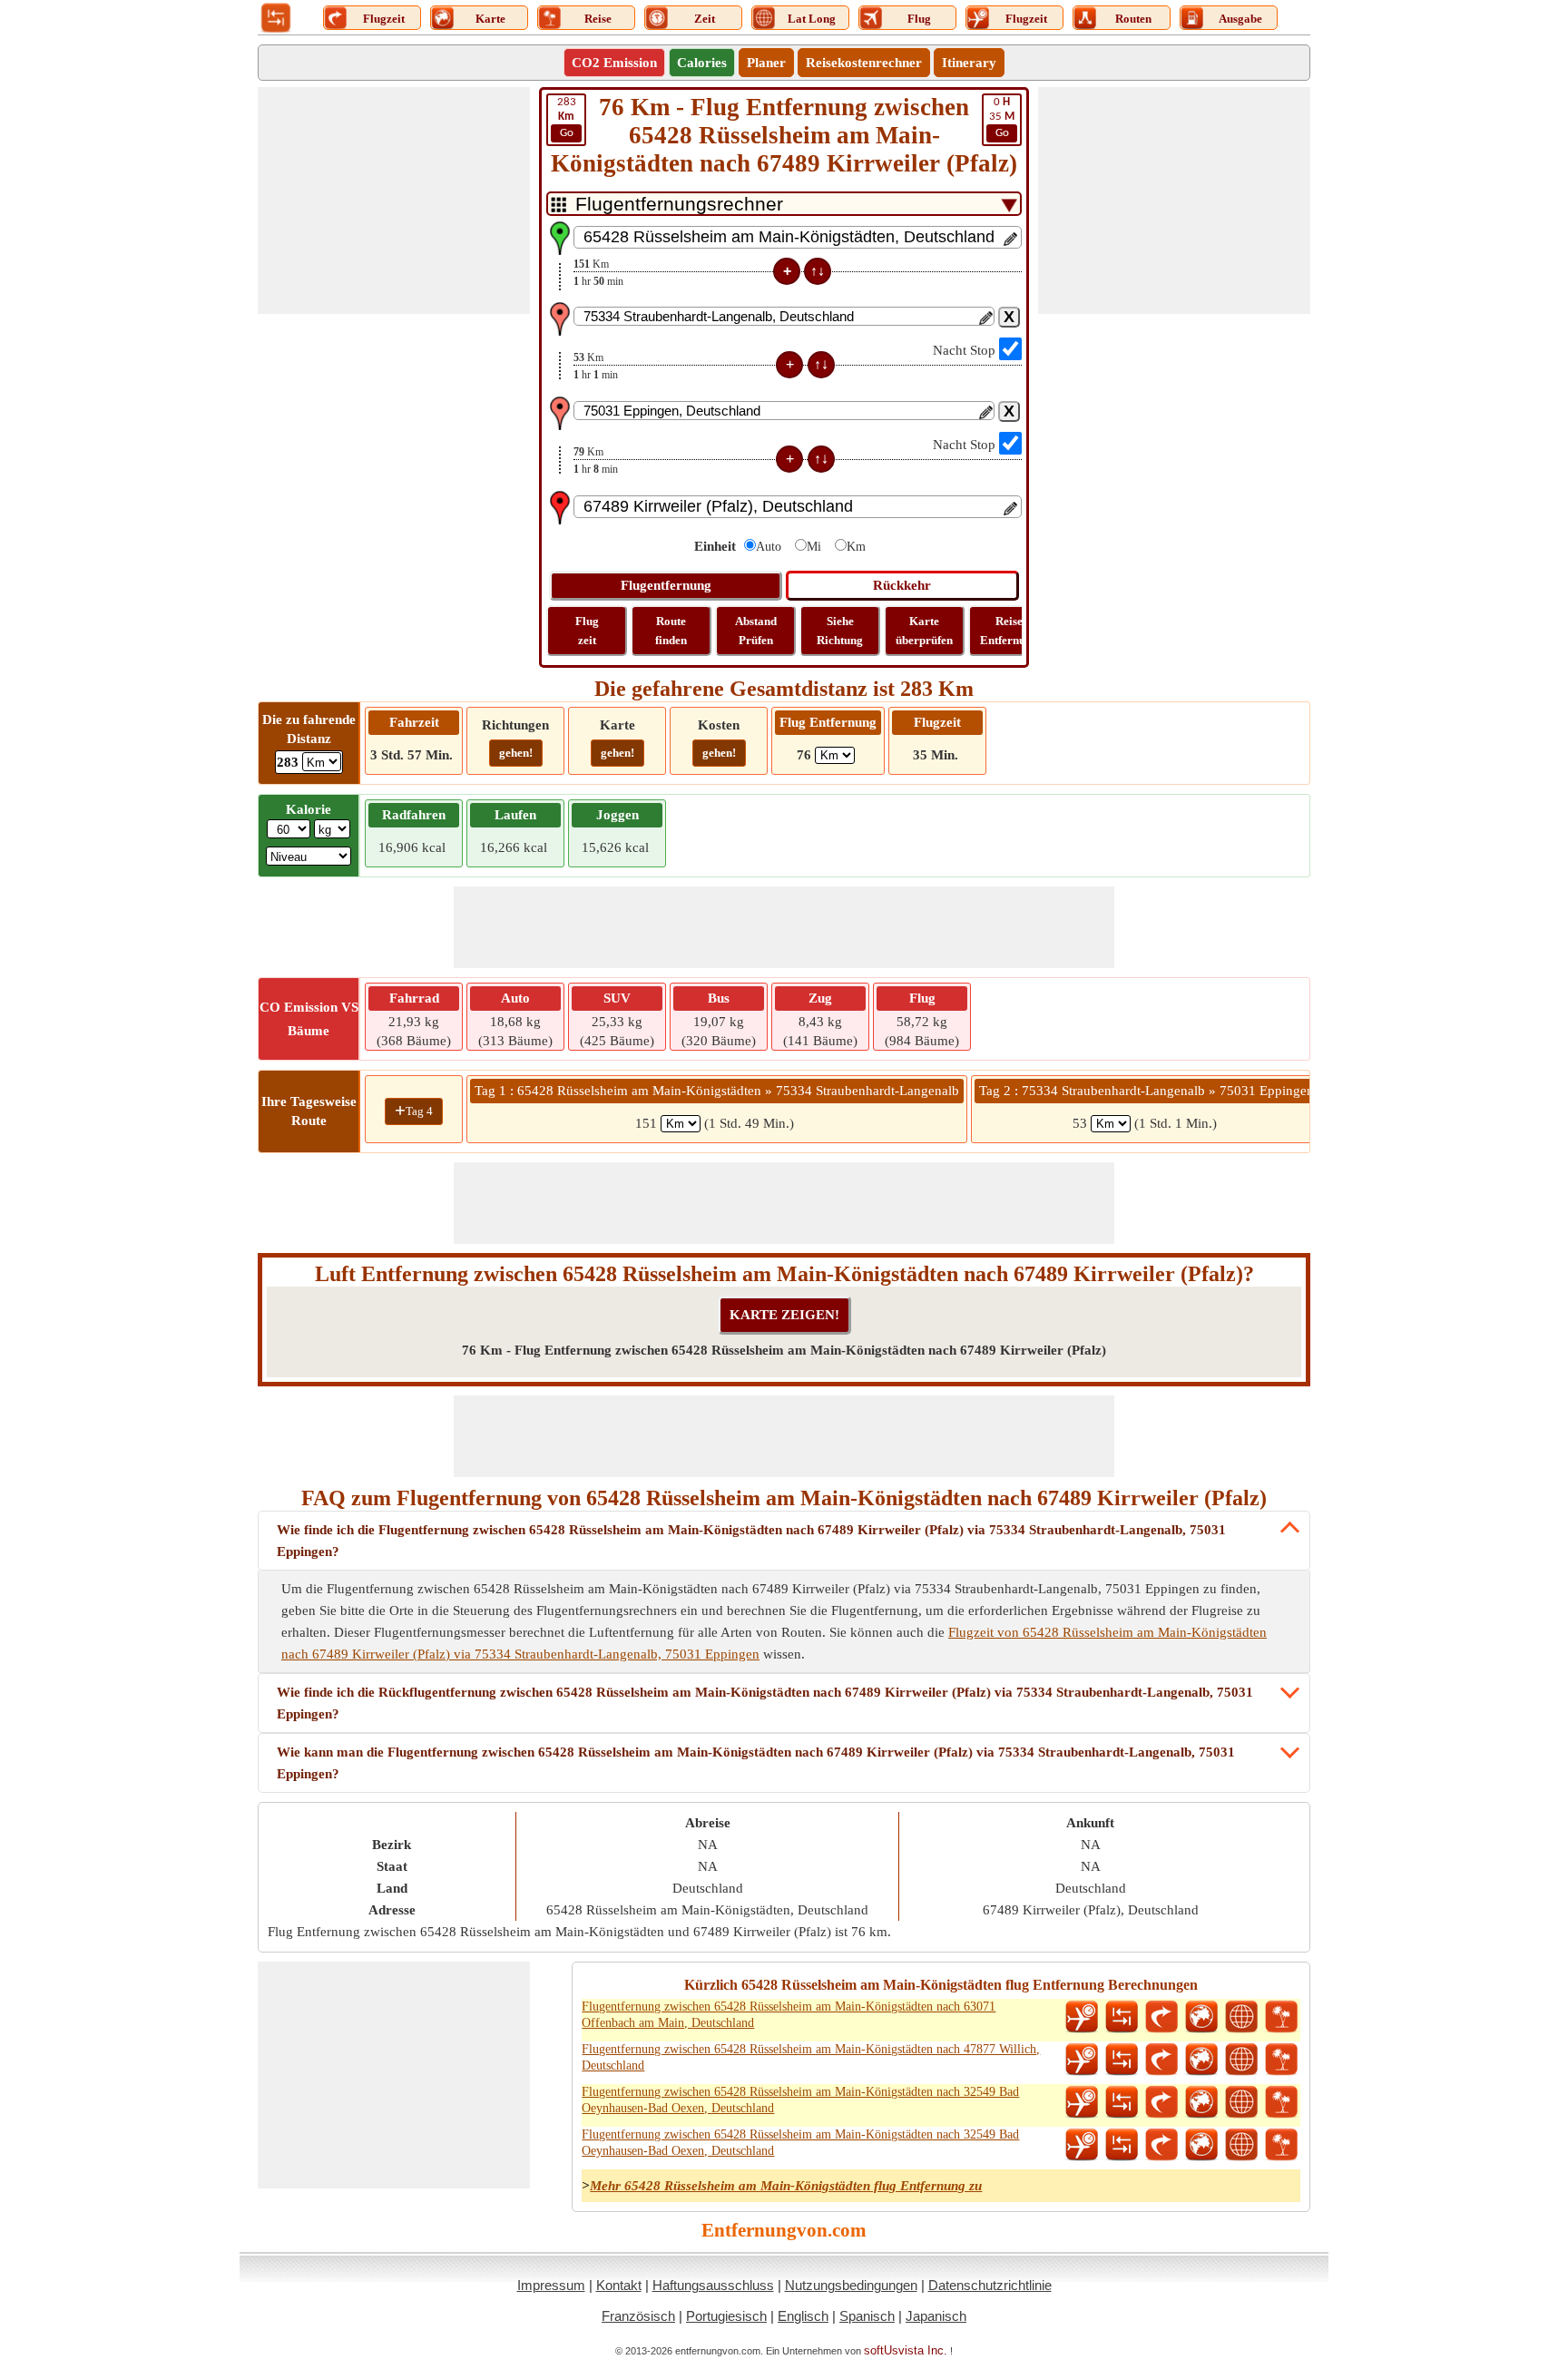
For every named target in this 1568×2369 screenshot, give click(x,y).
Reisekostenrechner (864, 63)
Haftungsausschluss (713, 2285)
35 (1002, 117)
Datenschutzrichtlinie (990, 2285)
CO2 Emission (614, 63)
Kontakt (619, 2285)
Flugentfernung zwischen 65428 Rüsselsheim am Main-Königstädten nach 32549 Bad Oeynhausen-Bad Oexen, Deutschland (800, 2100)
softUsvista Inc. (906, 2350)
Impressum (551, 2285)
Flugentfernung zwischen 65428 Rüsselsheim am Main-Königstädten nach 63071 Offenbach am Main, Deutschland (789, 2015)
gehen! (516, 753)
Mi (814, 547)
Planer (766, 63)
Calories (702, 63)
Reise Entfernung (1009, 631)
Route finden (671, 631)
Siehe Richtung (840, 631)
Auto (769, 547)
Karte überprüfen (924, 631)
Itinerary (969, 63)
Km (856, 547)
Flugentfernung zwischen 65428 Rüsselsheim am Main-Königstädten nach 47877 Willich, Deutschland (811, 2057)
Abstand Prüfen (756, 631)
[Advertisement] (394, 201)
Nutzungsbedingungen (851, 2285)
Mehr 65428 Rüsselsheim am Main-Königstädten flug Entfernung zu (786, 2186)
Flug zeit (587, 631)
